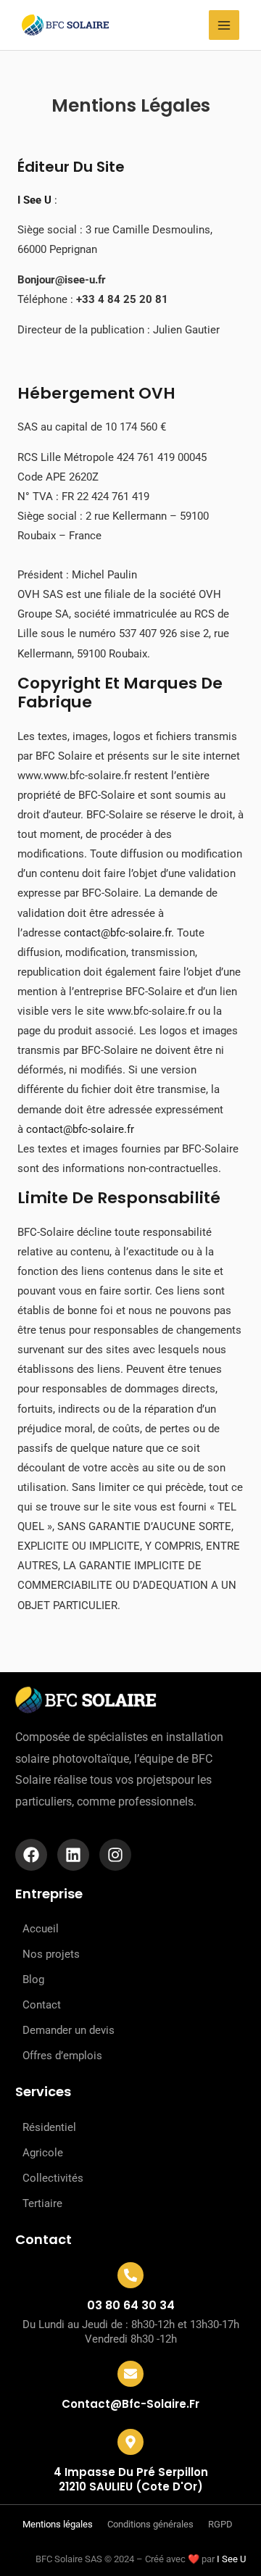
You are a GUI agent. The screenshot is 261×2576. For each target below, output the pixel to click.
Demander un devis (69, 2030)
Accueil (41, 1929)
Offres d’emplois (62, 2056)
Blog (33, 1979)
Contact (42, 2005)
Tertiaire (42, 2203)
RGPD (220, 2524)
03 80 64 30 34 (131, 2305)
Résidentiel (49, 2127)
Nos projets (51, 1954)
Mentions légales (58, 2524)
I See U (231, 2559)
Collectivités (53, 2178)
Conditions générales (150, 2524)
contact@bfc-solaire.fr (117, 933)
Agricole (43, 2153)
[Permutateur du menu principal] (224, 25)
